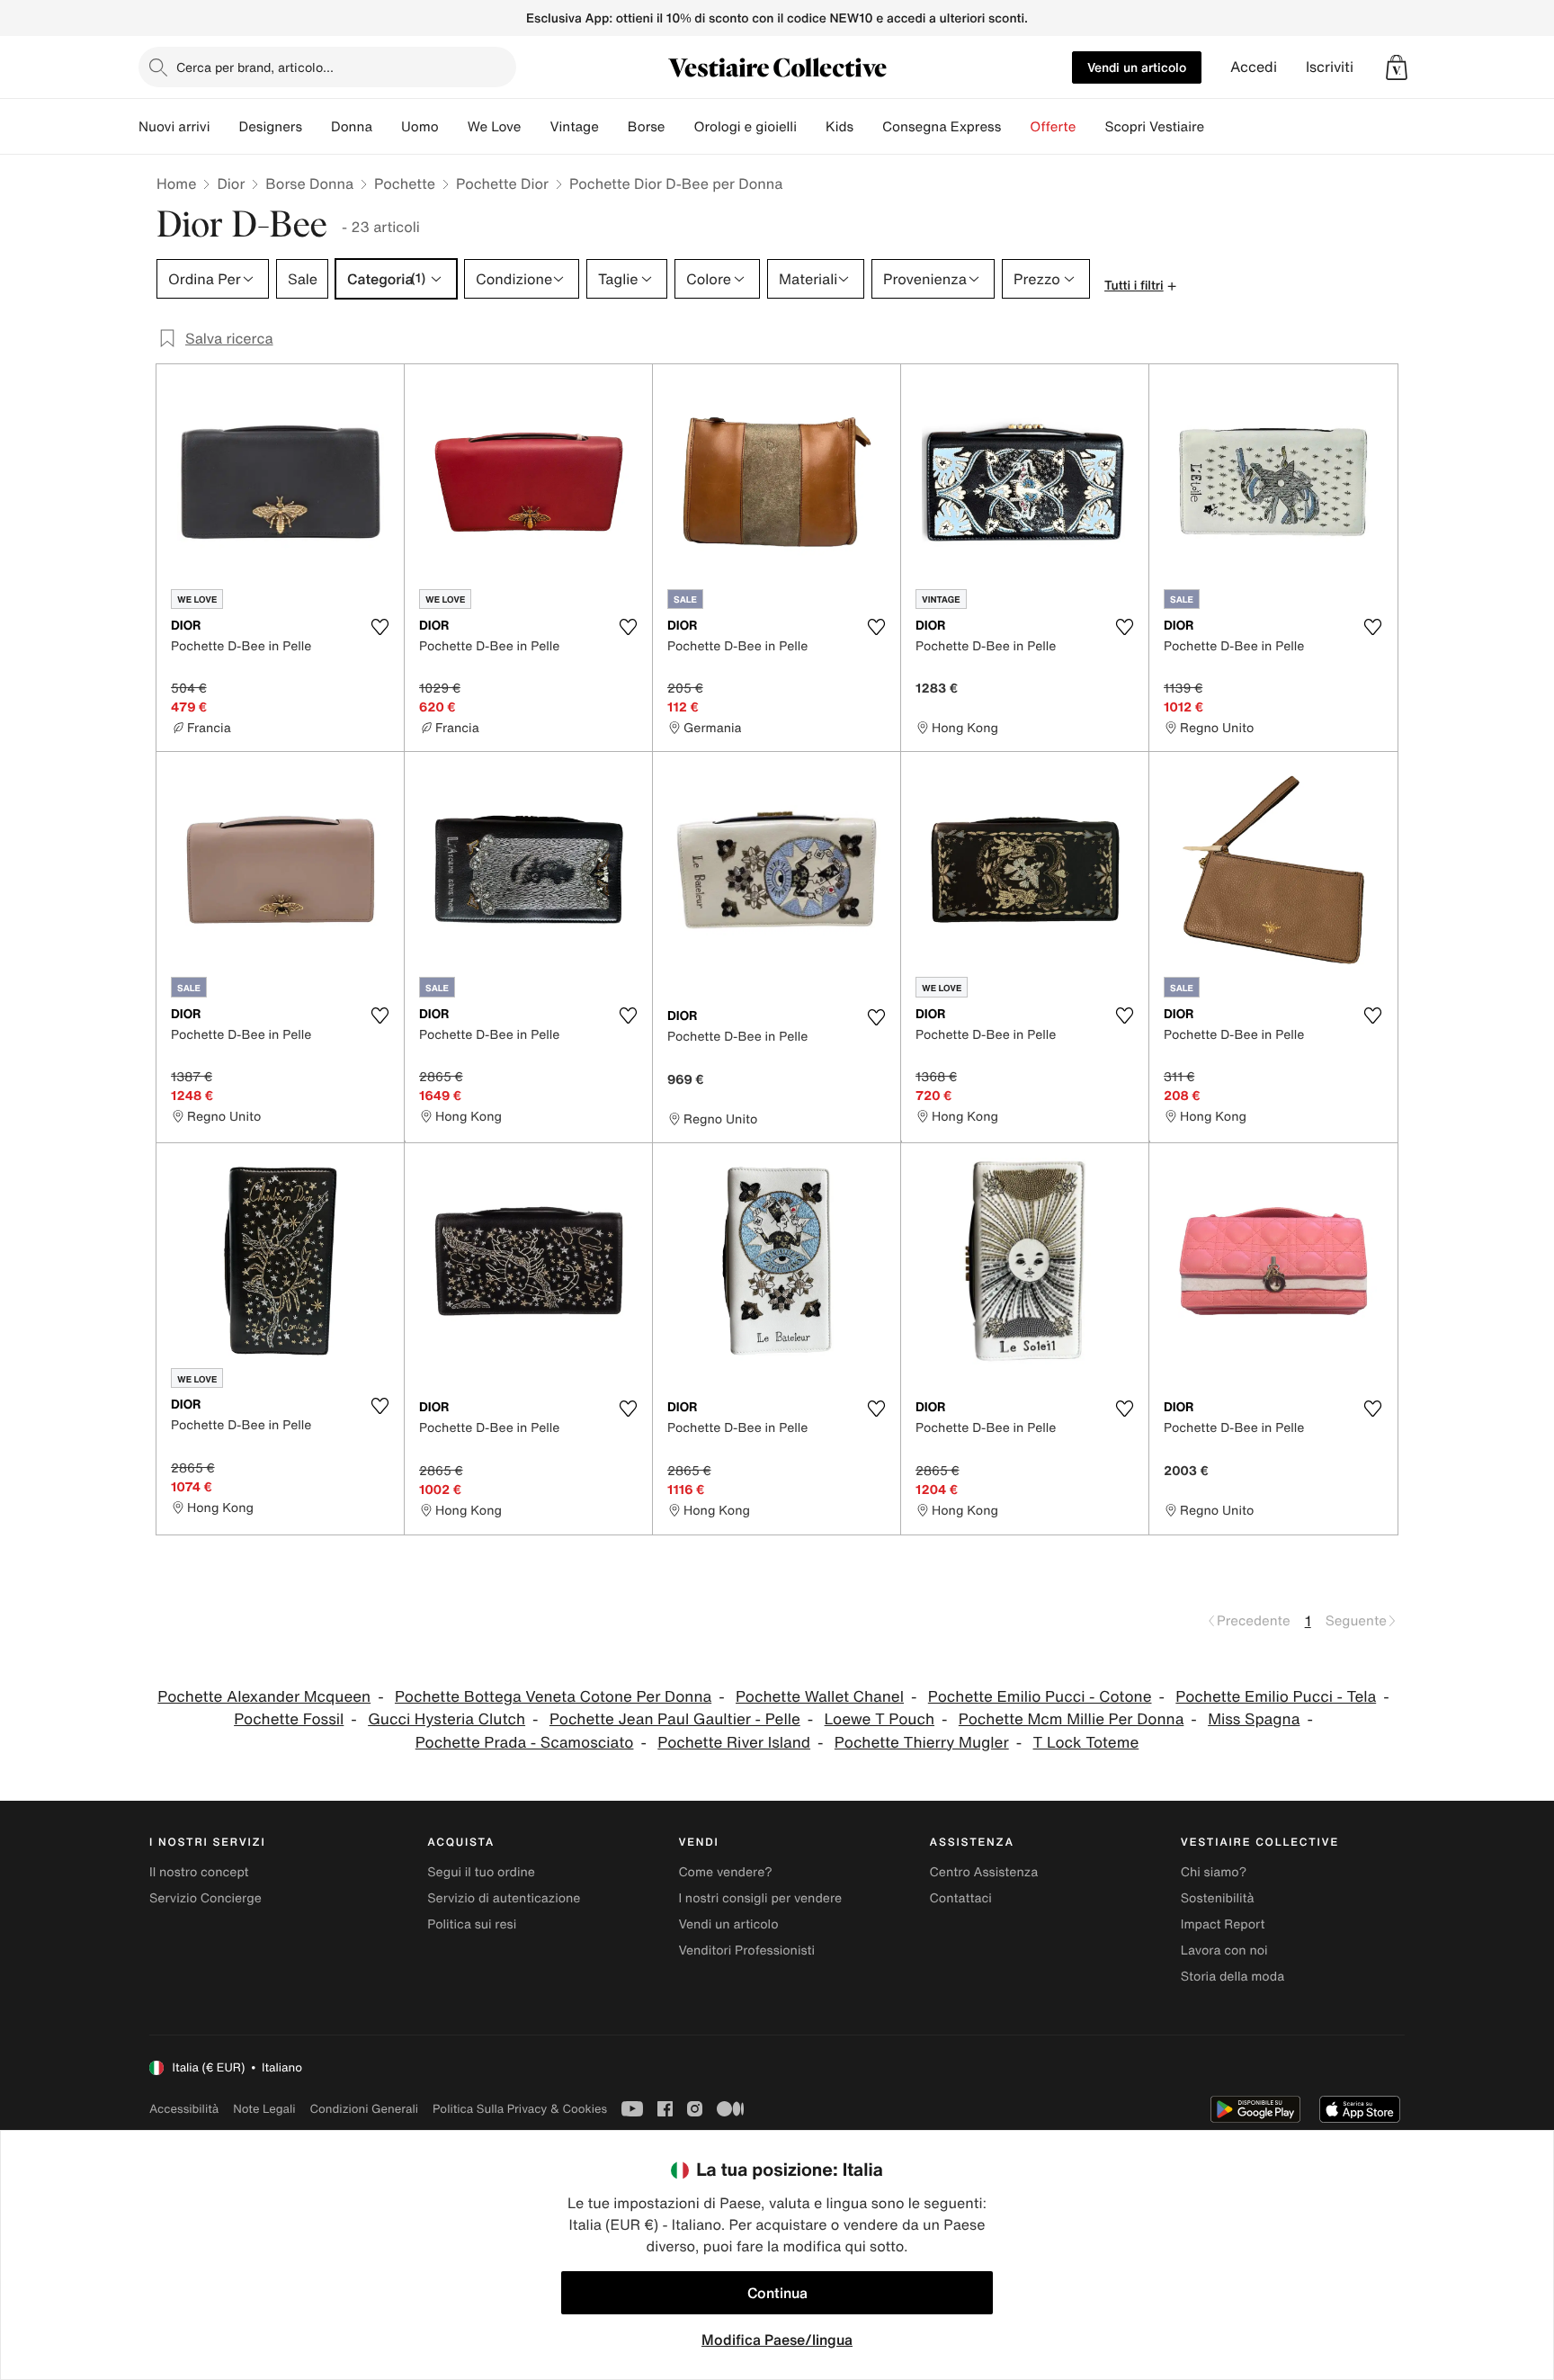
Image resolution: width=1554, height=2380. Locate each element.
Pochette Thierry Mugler (922, 1743)
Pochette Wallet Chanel (820, 1697)
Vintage (574, 127)
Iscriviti (1330, 67)
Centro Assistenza (984, 1872)
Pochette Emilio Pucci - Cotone (1040, 1697)
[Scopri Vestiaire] (1219, 127)
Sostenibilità (1218, 1898)
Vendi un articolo (1137, 67)
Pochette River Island (734, 1743)
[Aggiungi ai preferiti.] (380, 627)
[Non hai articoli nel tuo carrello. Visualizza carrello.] (1397, 67)
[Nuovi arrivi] (224, 127)
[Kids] (868, 127)
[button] (1397, 67)
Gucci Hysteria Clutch (447, 1719)
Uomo (420, 127)
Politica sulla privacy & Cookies (520, 2109)
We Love (495, 127)
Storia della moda (1232, 1977)
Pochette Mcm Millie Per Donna (1072, 1719)
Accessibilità (184, 2109)
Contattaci (961, 1898)
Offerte (1053, 127)
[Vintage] (613, 127)
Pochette (405, 183)
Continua (777, 2293)
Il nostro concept (199, 1872)
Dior (231, 183)
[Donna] (387, 127)
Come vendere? (725, 1872)
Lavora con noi (1224, 1951)
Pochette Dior (502, 183)
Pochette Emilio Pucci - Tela (1276, 1697)
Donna (352, 127)
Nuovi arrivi (174, 127)
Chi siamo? (1214, 1872)
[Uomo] (453, 127)
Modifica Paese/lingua (777, 2340)
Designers (270, 127)
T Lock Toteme (1086, 1743)
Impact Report (1223, 1924)
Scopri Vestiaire (1154, 127)
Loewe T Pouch (880, 1719)
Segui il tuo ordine (481, 1872)
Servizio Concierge (205, 1898)
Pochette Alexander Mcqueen (264, 1697)
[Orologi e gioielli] (811, 127)
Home (176, 183)
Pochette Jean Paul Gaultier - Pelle (675, 1719)
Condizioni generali (364, 2109)
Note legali (264, 2109)
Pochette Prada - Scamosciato (525, 1743)
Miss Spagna (1254, 1719)
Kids (840, 127)
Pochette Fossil (289, 1719)
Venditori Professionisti (746, 1951)
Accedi (1254, 67)
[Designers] (317, 127)
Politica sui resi (472, 1924)
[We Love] (535, 127)
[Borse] (679, 127)
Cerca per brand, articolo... (255, 67)
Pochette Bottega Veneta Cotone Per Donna (553, 1697)
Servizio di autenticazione (504, 1898)
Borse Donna (309, 183)
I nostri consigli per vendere (760, 1898)
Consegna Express (942, 127)
